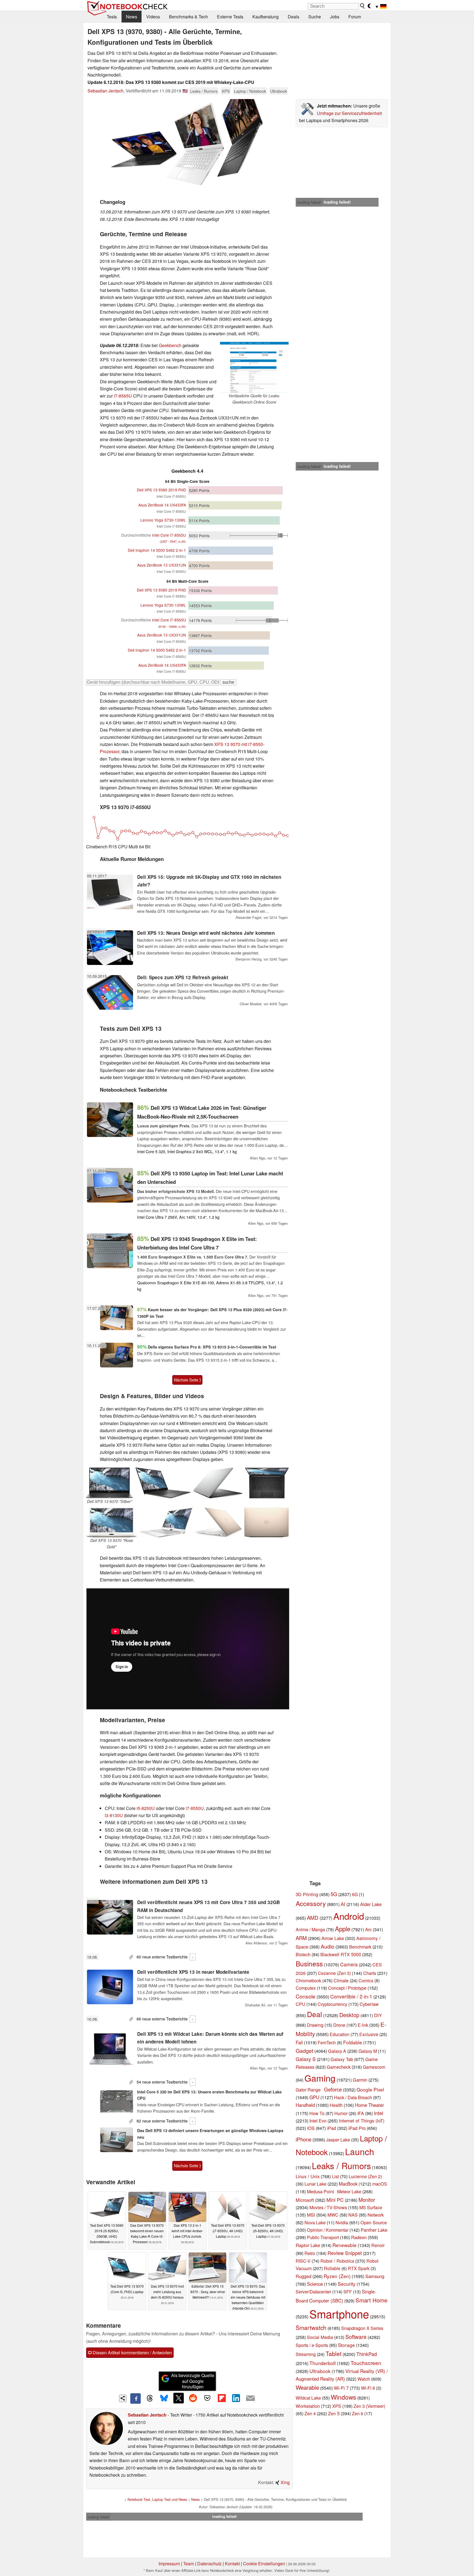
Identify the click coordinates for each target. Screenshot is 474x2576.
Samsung (375, 2276)
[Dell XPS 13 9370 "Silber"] (109, 1483)
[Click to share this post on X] (179, 2398)
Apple (343, 1929)
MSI (311, 2215)
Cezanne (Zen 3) (334, 1973)
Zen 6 (358, 2413)
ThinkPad (367, 2354)
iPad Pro (357, 2128)
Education (340, 2034)
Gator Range (308, 2090)
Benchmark (360, 1947)
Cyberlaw (369, 2004)
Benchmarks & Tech (188, 17)
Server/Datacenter (313, 2291)
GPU (314, 2097)
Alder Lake (371, 1904)
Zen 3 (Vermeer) (369, 2406)
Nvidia (342, 2222)
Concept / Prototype (347, 1988)
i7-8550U (195, 1808)
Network (376, 2215)
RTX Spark (359, 2268)
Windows (343, 2397)
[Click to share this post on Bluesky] (164, 2398)
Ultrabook (279, 91)
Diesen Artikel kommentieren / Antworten (132, 2353)
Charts (370, 1973)
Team (189, 2564)
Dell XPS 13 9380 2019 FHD (161, 490)
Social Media (320, 2337)
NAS (353, 2215)
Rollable (332, 2268)
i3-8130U (114, 1815)
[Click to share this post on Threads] (150, 2398)
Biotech (303, 1954)
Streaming (306, 2354)
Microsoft (305, 2200)
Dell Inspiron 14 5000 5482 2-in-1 (157, 550)
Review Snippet (345, 2253)
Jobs (335, 17)
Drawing (315, 2025)
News (132, 17)
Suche (315, 17)
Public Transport (323, 2237)
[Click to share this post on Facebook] (136, 2398)
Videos (153, 17)
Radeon (359, 2237)
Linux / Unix (308, 2176)
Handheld (305, 2105)
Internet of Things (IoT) (362, 2121)
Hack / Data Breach (353, 2097)
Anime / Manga (310, 1929)
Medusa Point (320, 2191)
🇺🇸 (185, 91)
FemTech (327, 2042)
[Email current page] (250, 2398)
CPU (301, 2004)
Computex (306, 1988)
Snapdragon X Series (362, 2328)
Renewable (345, 2245)
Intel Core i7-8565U (154, 535)
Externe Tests (230, 17)
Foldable (353, 2042)
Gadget (304, 2050)
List (335, 2176)
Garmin (360, 2080)
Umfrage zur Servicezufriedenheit (349, 113)
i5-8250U (146, 1808)
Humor (341, 2113)
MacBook (348, 2184)
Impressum (169, 2564)
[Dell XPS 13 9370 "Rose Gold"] (112, 1522)
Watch (364, 2379)
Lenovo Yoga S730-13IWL (163, 520)
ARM (301, 1938)
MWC (333, 2215)
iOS (311, 2128)
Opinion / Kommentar (328, 2230)
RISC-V (303, 2261)
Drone (339, 2025)
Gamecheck (339, 2067)
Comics (366, 1980)
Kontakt (232, 2564)
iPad (331, 2128)
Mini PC (335, 2200)
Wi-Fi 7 (341, 2388)
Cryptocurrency (332, 2004)
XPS (226, 91)
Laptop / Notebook (250, 91)
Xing (285, 2482)
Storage (346, 2345)
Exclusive (369, 2034)
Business (309, 1963)
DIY (378, 2015)
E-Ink (363, 2025)
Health (336, 2105)
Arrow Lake (333, 1938)
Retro (310, 2253)
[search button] (363, 6)
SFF (348, 2292)
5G (334, 1894)
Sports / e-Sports (312, 2345)
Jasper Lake (338, 2140)
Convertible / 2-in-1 (351, 1996)
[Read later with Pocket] (207, 2398)
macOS (380, 2184)
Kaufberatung (266, 17)
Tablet (334, 2353)
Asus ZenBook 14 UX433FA (162, 505)
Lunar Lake (315, 2184)
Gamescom (374, 2067)
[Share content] (123, 2398)
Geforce (333, 2089)
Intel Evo (318, 2121)
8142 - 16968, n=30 (172, 627)
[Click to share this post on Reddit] (193, 2398)
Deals (294, 17)
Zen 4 (310, 2413)
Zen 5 (334, 2413)
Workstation (308, 2406)
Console (306, 1996)
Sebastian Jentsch (105, 91)
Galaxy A (337, 2051)
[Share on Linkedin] (236, 2398)
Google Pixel (370, 2089)
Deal (314, 2014)
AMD (313, 1918)
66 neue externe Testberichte (162, 2019)
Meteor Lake (349, 2191)
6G (355, 1894)
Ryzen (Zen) (337, 2276)
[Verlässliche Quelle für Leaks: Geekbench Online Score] (254, 367)
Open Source (374, 2222)
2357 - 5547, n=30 (173, 541)
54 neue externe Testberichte (162, 2082)
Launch (360, 2151)
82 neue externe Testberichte (162, 2121)
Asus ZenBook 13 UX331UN (162, 565)
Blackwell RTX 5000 (341, 1954)
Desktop (349, 2015)
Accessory (311, 1903)
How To (317, 2113)
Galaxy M (368, 2051)
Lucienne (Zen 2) (365, 2176)
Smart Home (371, 2300)
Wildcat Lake (308, 2398)
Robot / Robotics (337, 2261)
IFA (361, 2113)
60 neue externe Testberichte (162, 1957)
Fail (299, 2042)
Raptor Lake (308, 2245)
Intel (379, 2113)
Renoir (378, 2245)
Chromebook (308, 1980)
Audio (328, 1946)
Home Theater (369, 2105)
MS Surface (371, 2207)
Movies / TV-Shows (328, 2207)
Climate (341, 1980)
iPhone (304, 2139)
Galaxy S (306, 2059)
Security (347, 2284)
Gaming (320, 2078)
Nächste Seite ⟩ (187, 1380)
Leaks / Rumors (204, 91)
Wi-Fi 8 (368, 2388)
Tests (112, 17)
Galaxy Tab (342, 2059)
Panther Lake (374, 2230)
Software (356, 2337)
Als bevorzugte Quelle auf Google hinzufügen (193, 2381)
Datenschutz (209, 2564)
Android (349, 1916)
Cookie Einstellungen (264, 2564)
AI (343, 1904)
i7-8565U (123, 396)
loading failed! (309, 202)
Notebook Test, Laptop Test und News (157, 2499)
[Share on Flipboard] (222, 2398)
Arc (368, 1929)
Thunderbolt (323, 2363)
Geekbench (170, 345)
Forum (355, 17)
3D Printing (307, 1894)
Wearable (307, 2387)
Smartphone (339, 2314)
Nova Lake (315, 2222)
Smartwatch (311, 2327)
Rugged (304, 2276)
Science (315, 2284)
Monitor (367, 2200)
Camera (349, 1964)
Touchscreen (366, 2363)
